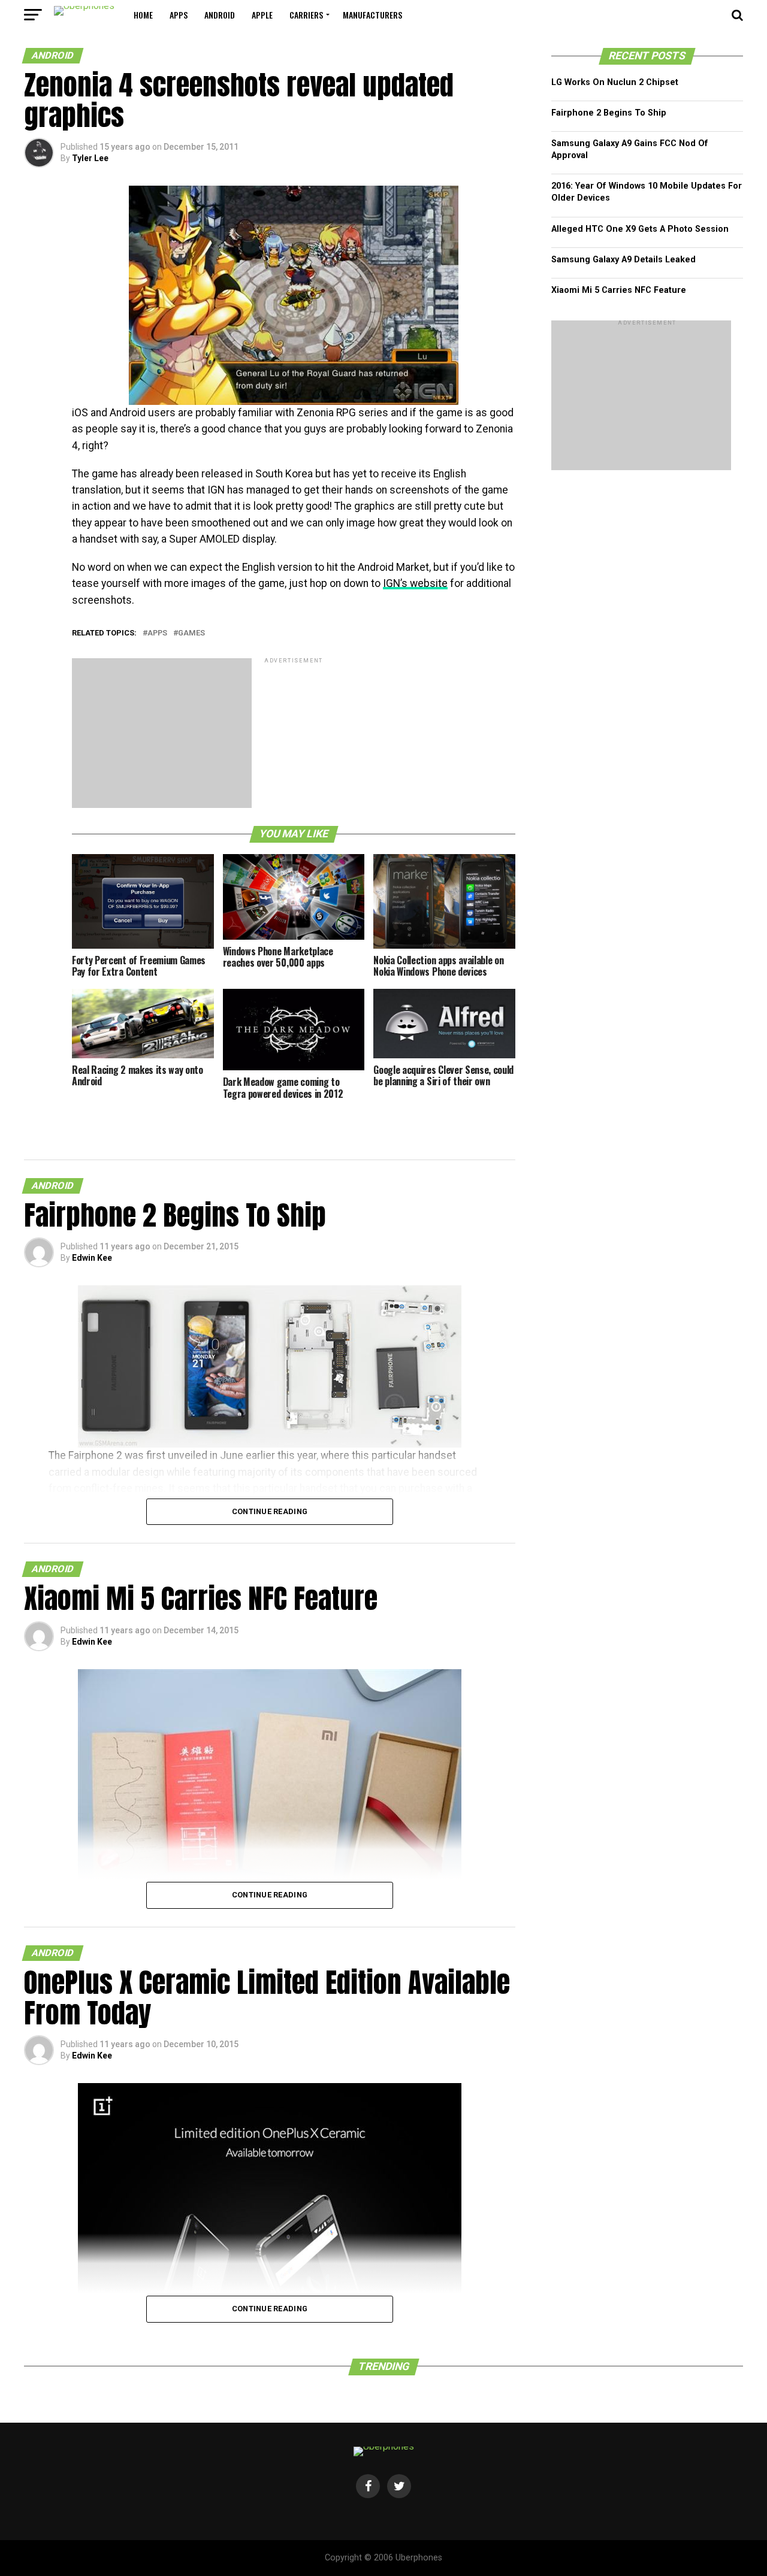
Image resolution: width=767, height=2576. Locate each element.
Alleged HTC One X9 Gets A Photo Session (640, 229)
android (220, 15)
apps (179, 15)
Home (143, 15)
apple (262, 15)
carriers (306, 15)
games (191, 633)
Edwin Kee (92, 1258)
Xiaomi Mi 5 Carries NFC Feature (619, 290)
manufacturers (372, 15)
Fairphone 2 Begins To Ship (609, 113)
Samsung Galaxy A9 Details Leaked (623, 260)
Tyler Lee (90, 158)
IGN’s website (415, 583)
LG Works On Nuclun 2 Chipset (615, 82)
